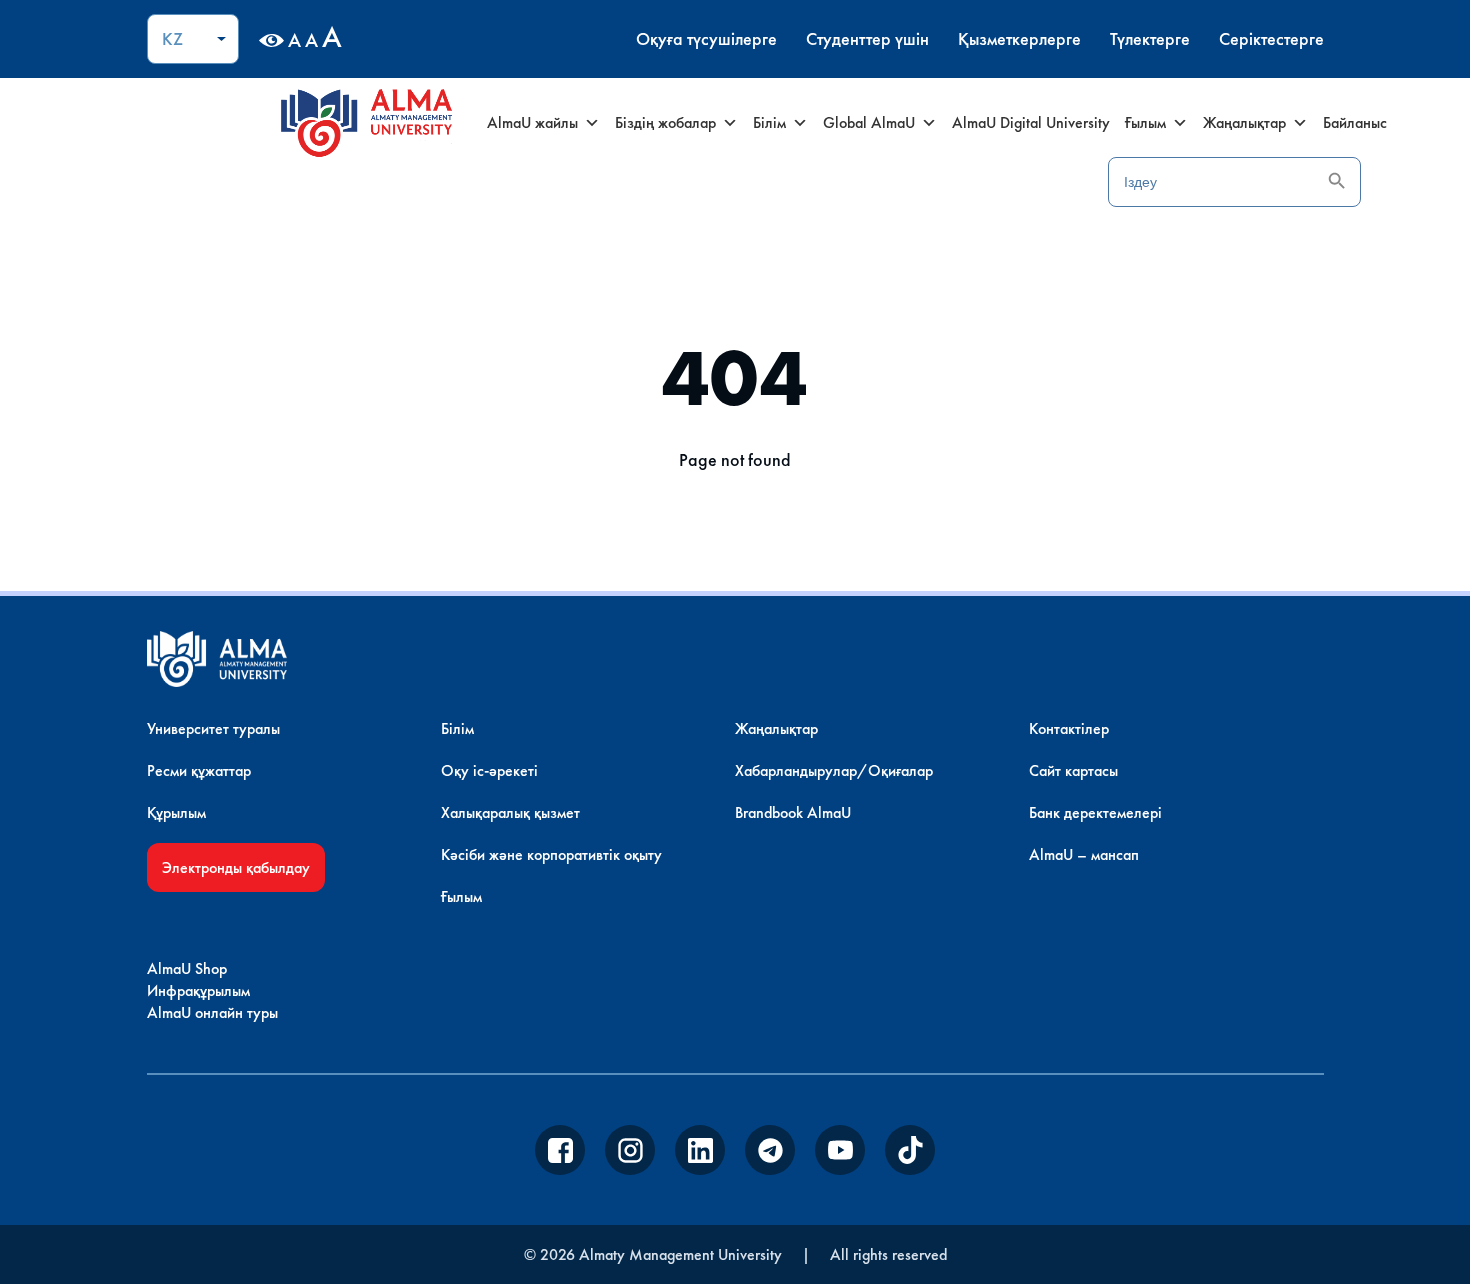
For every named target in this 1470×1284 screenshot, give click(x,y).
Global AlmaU (869, 122)
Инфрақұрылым (198, 990)
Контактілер (1069, 728)
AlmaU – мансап (1084, 854)
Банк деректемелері (1095, 812)
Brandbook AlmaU (793, 812)
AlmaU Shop (187, 968)
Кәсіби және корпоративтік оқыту (551, 854)
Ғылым (1145, 122)
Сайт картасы (1073, 770)
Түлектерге (1150, 38)
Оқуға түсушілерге (706, 38)
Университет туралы (213, 728)
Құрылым (176, 812)
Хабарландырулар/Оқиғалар (834, 770)
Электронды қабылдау (236, 867)
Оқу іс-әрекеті (489, 770)
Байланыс (1355, 122)
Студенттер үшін (867, 38)
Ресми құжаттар (199, 770)
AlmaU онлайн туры (212, 1012)
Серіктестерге (1271, 38)
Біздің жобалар (665, 122)
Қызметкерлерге (1019, 38)
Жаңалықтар (1244, 122)
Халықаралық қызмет (510, 812)
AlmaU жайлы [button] (532, 122)
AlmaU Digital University (1031, 122)
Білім (769, 122)
